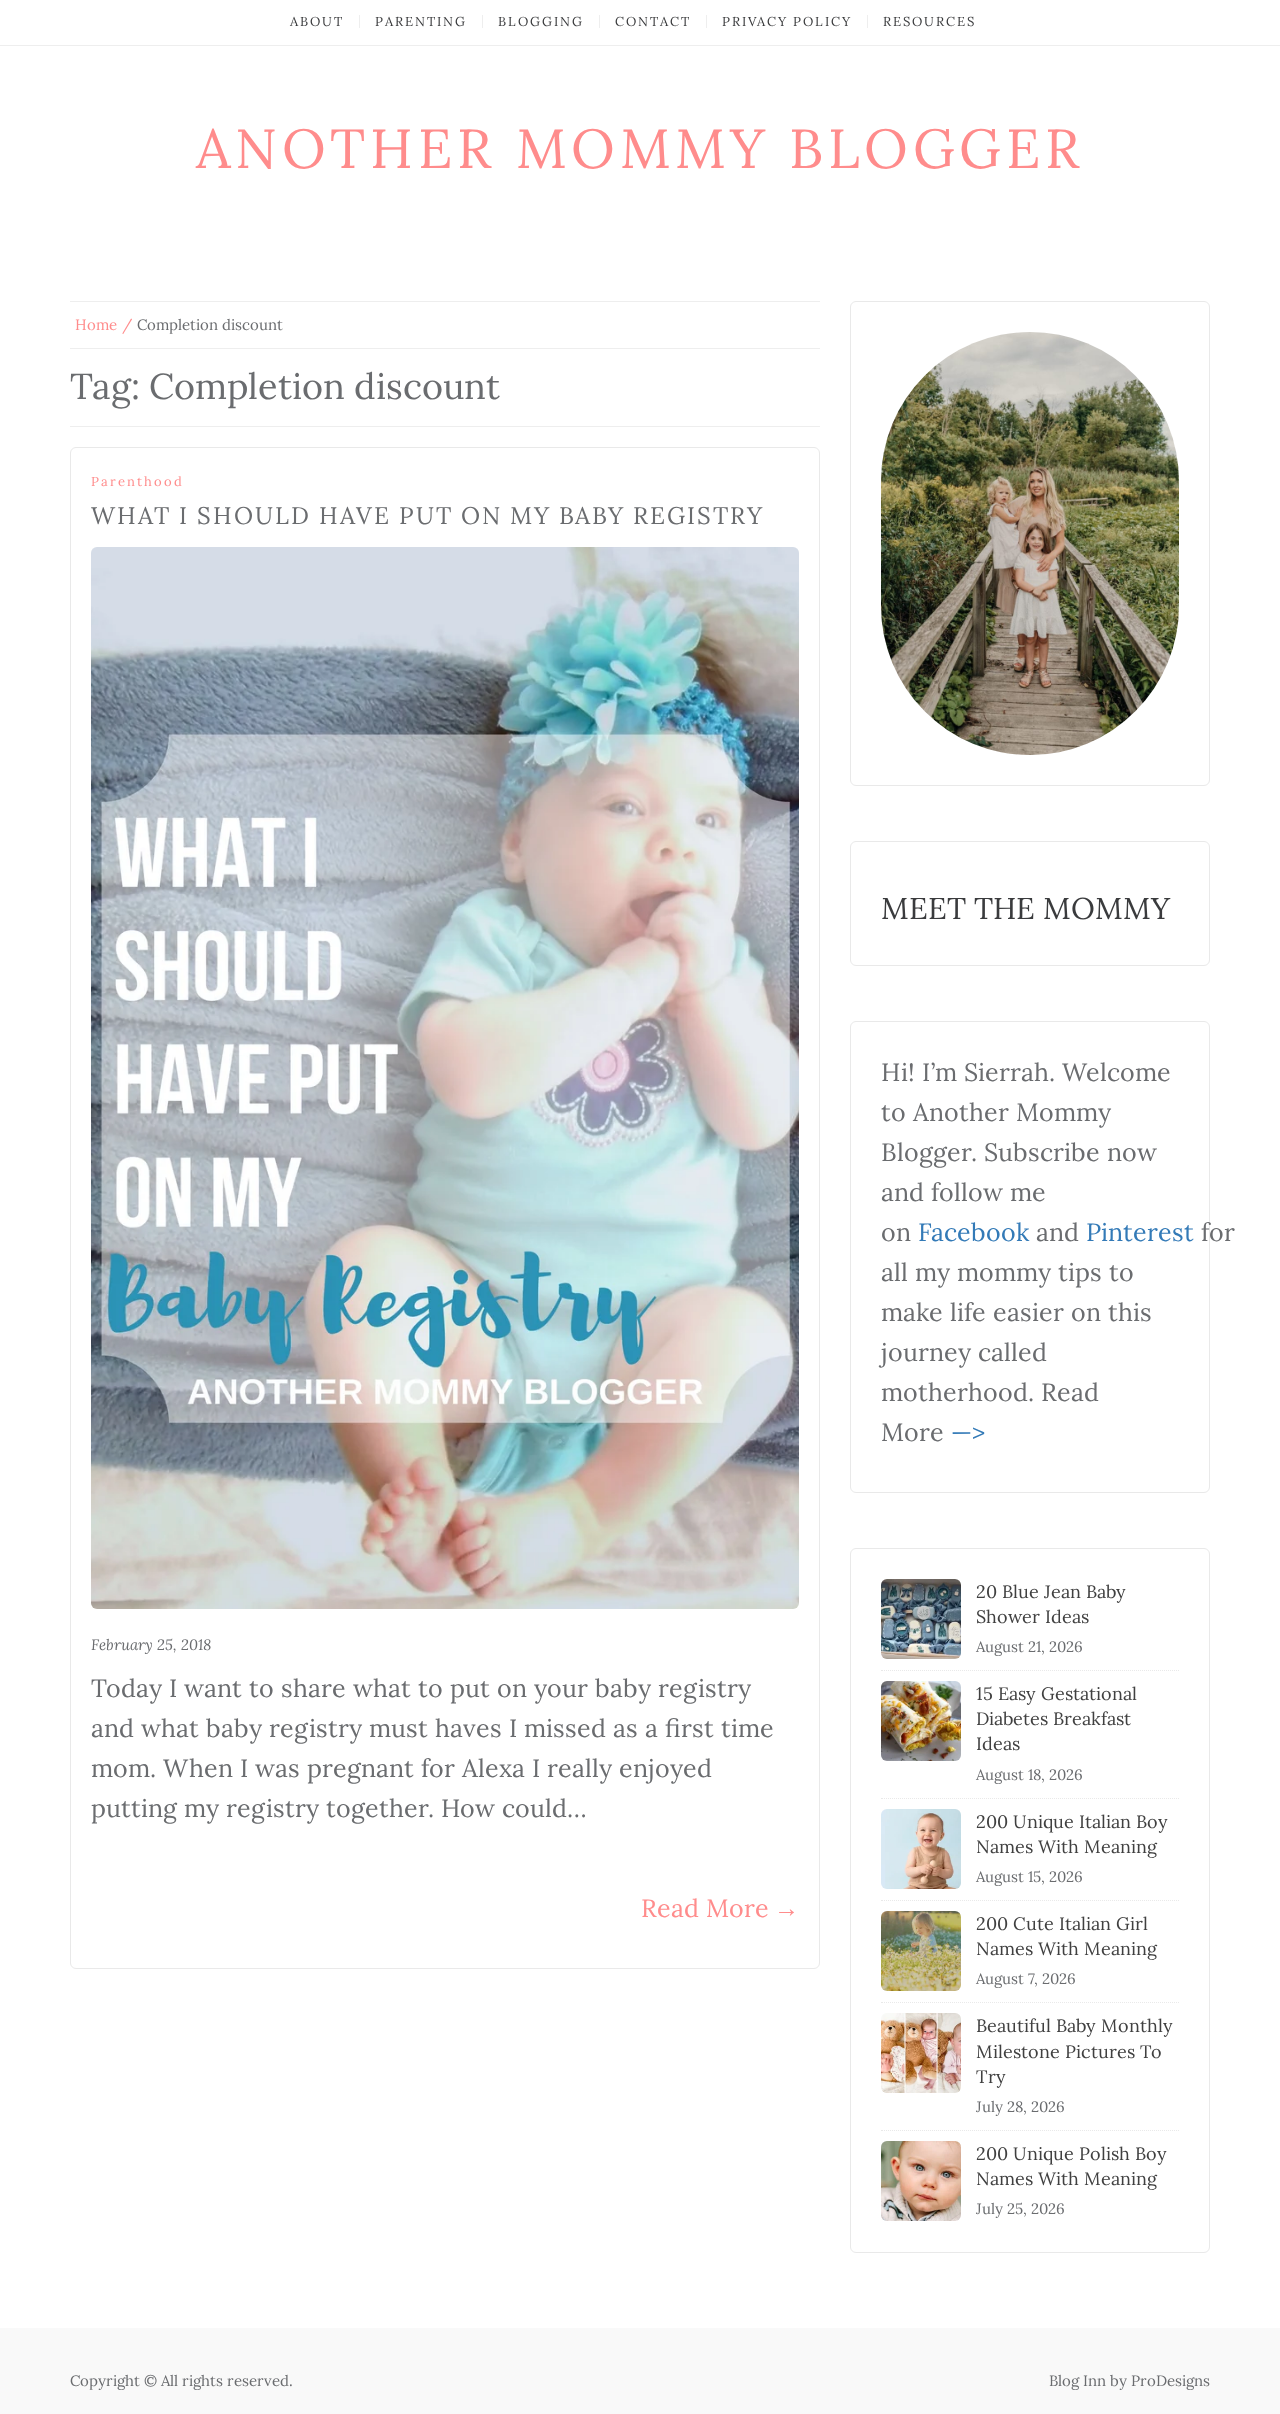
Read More (720, 1908)
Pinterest (1140, 1232)
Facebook (973, 1232)
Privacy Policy (787, 21)
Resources (929, 21)
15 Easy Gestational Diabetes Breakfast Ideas (1056, 1718)
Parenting (421, 21)
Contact (653, 21)
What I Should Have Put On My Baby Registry (427, 515)
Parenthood (137, 481)
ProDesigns (1170, 2380)
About (317, 21)
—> (968, 1432)
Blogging (541, 21)
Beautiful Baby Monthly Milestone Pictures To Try (1074, 2050)
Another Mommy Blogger (640, 148)
